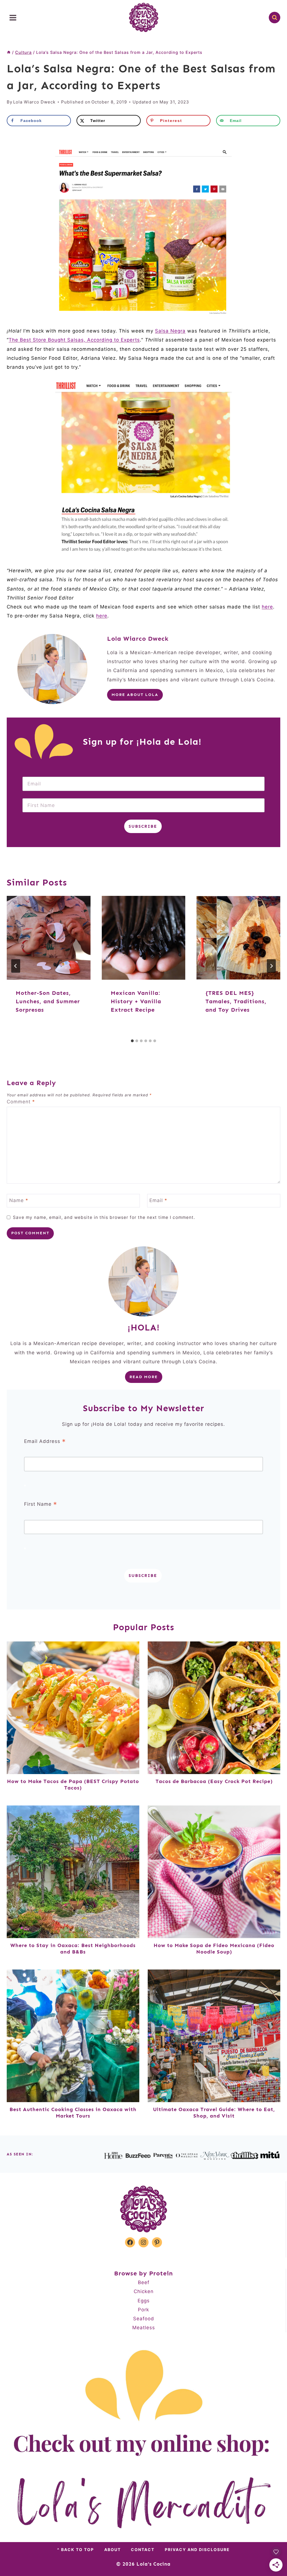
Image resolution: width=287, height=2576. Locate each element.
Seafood (144, 2319)
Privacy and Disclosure (197, 2550)
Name (19, 1200)
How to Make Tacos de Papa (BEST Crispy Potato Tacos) (73, 1785)
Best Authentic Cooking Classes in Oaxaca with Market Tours (73, 2113)
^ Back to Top (76, 2550)
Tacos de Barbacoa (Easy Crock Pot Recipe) (214, 1781)
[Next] (271, 966)
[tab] (132, 1041)
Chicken (144, 2291)
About (113, 2550)
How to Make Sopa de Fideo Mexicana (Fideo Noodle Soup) (214, 1949)
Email (158, 1200)
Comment (21, 1102)
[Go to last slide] (16, 966)
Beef (144, 2282)
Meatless (144, 2328)
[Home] (9, 52)
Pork (143, 2310)
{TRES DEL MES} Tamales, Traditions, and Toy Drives (236, 1001)
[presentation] (49, 938)
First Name (41, 1504)
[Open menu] (13, 18)
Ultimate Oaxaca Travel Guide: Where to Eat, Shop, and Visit (214, 2113)
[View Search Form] (275, 18)
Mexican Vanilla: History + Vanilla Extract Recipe (136, 1001)
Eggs (144, 2301)
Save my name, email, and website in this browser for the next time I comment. (104, 1217)
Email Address (45, 1442)
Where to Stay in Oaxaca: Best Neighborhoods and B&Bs (73, 1949)
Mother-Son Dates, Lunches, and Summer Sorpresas (48, 1001)
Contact (143, 2550)
